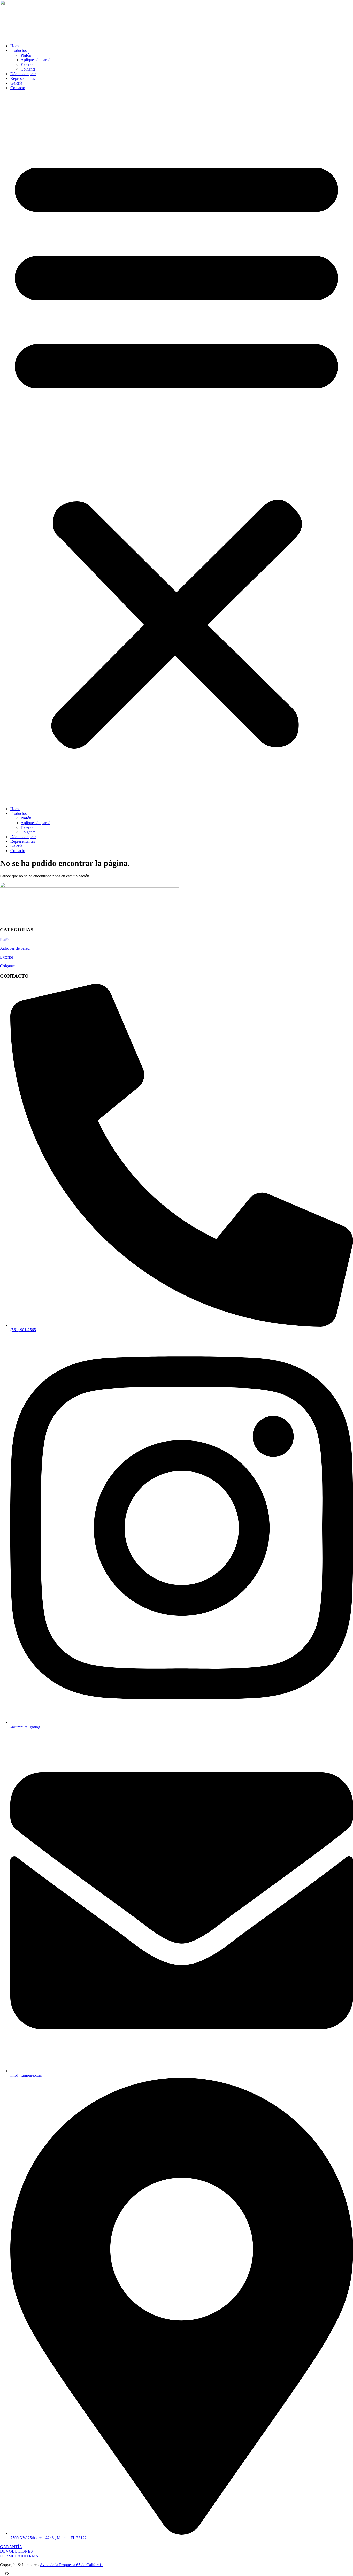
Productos (18, 51)
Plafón (26, 55)
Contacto (18, 88)
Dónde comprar (23, 74)
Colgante (28, 69)
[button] (177, 448)
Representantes (23, 78)
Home (15, 46)
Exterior (27, 64)
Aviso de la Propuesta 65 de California (71, 2565)
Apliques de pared (36, 60)
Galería (16, 83)
